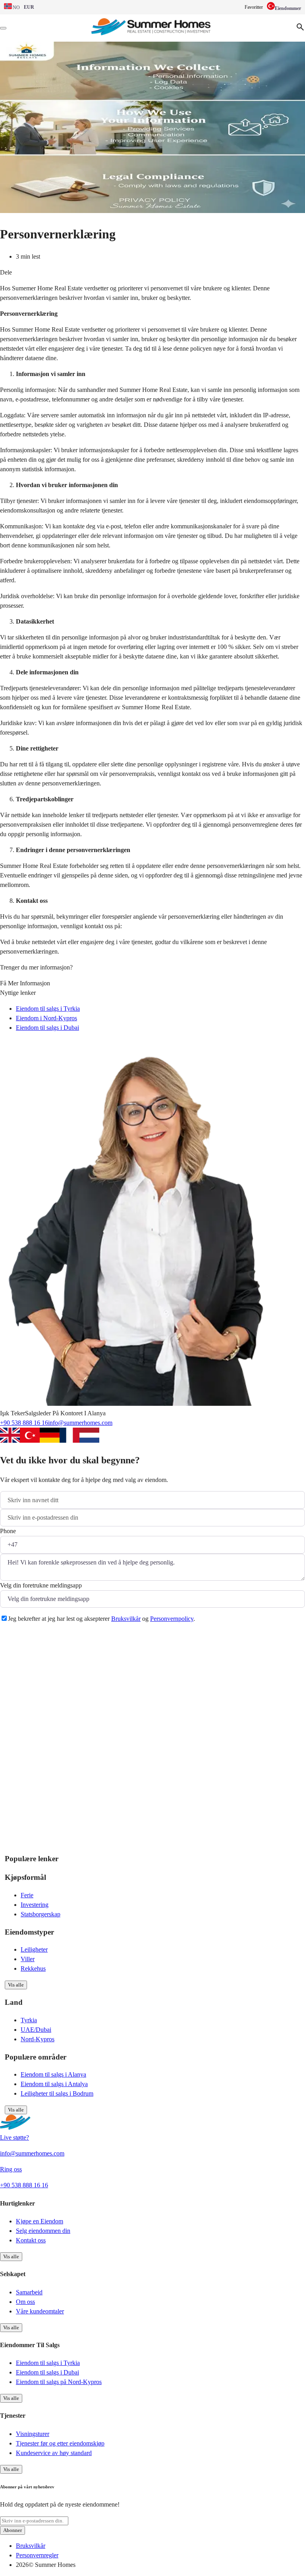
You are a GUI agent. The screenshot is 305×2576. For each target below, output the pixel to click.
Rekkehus (33, 1968)
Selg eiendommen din (43, 2231)
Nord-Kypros (38, 2039)
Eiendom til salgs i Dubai (47, 1028)
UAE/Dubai (36, 2030)
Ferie (27, 1895)
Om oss (25, 2302)
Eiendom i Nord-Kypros (46, 1018)
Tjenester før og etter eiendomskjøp (60, 2443)
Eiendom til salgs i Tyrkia (48, 1009)
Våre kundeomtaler (40, 2311)
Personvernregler (37, 2555)
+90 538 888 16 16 (24, 1423)
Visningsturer (33, 2434)
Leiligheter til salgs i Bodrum (57, 2093)
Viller (28, 1959)
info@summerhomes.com (80, 1423)
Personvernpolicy (172, 1619)
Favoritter (254, 7)
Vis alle (16, 1985)
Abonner (13, 2530)
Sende (18, 1638)
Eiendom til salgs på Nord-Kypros (59, 2382)
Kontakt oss (31, 2240)
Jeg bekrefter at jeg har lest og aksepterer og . (101, 1619)
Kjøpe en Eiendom (40, 2221)
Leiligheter (34, 1949)
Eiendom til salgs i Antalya (54, 2084)
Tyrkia (29, 2020)
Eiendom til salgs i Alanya (53, 2074)
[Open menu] (3, 28)
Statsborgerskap (41, 1914)
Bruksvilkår (126, 1619)
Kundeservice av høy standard (54, 2453)
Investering (35, 1905)
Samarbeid (29, 2292)
